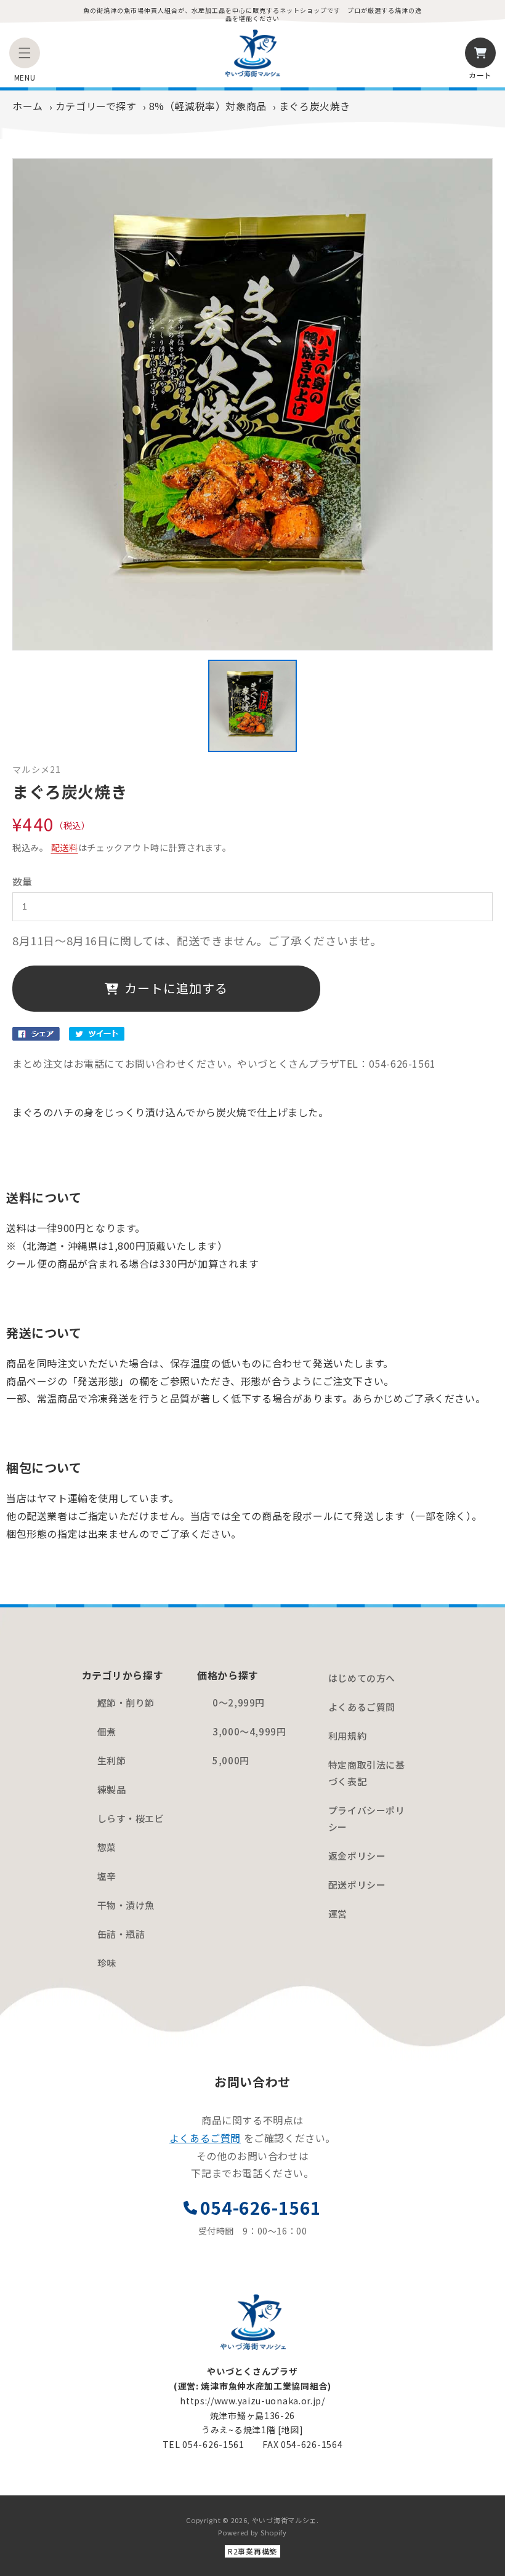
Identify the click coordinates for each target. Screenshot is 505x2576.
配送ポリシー (357, 1885)
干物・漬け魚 (126, 1905)
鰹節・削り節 (126, 1702)
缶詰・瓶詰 (121, 1934)
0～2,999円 (239, 1702)
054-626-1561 (261, 2207)
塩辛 (107, 1876)
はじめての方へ (362, 1678)
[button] (25, 53)
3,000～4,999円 (249, 1731)
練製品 (112, 1789)
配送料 (65, 847)
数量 (22, 881)
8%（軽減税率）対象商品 (208, 106)
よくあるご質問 (362, 1707)
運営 (338, 1914)
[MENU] (25, 53)
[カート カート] (480, 53)
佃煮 (107, 1731)
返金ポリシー (357, 1856)
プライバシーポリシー (367, 1818)
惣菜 (107, 1847)
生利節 (112, 1760)
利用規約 (347, 1736)
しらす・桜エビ (131, 1818)
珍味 (107, 1963)
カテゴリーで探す (96, 106)
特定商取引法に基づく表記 (367, 1773)
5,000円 (231, 1760)
